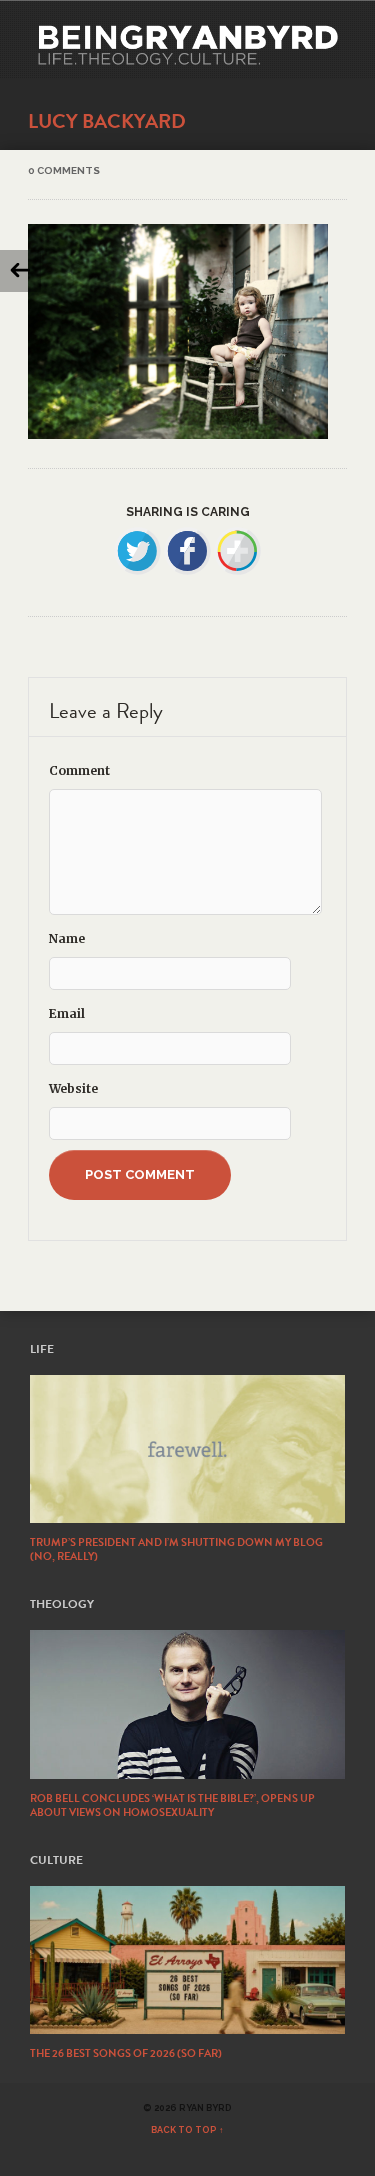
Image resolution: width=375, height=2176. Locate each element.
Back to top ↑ (187, 2130)
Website (73, 1088)
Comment (79, 770)
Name (67, 938)
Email (67, 1013)
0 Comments (64, 170)
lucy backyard (107, 121)
